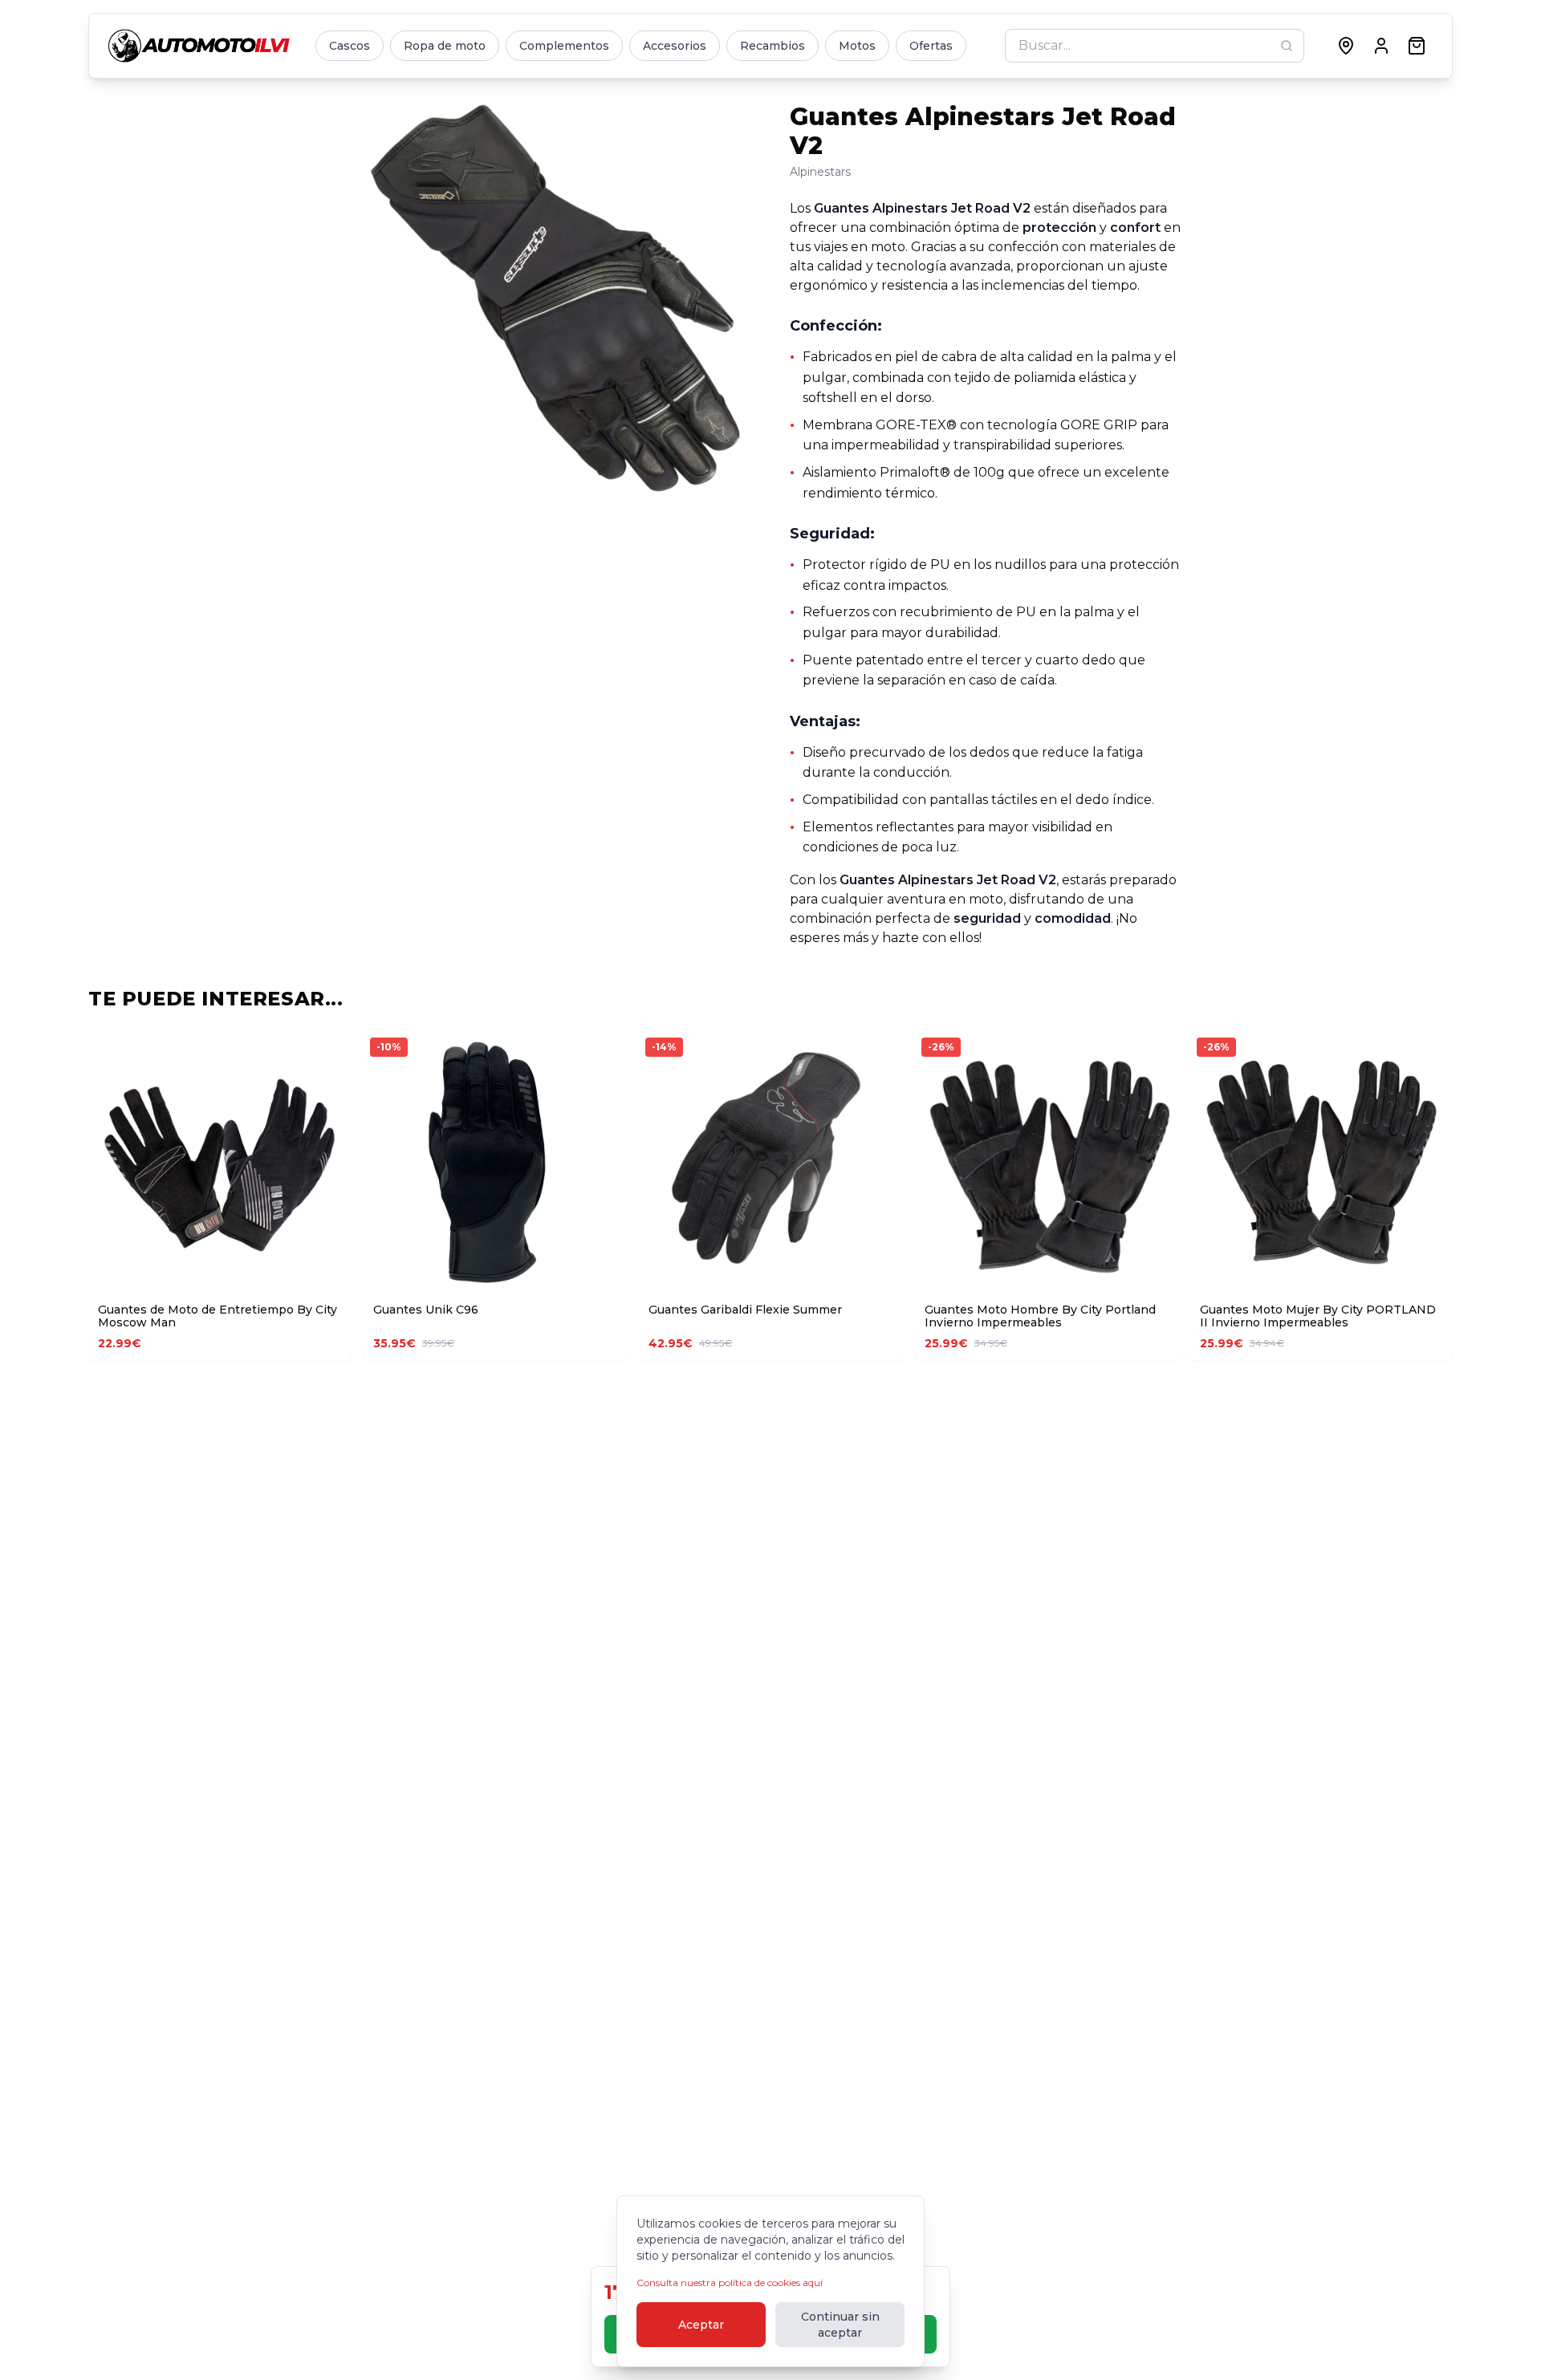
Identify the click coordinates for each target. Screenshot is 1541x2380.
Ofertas (931, 46)
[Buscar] (1287, 46)
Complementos (564, 46)
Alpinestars (820, 172)
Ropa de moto (445, 46)
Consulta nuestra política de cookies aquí (730, 2283)
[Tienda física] (1346, 46)
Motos (857, 46)
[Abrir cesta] (1417, 46)
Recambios (773, 46)
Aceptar (701, 2325)
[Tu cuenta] (1381, 46)
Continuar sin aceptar (840, 2325)
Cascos (350, 46)
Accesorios (675, 46)
